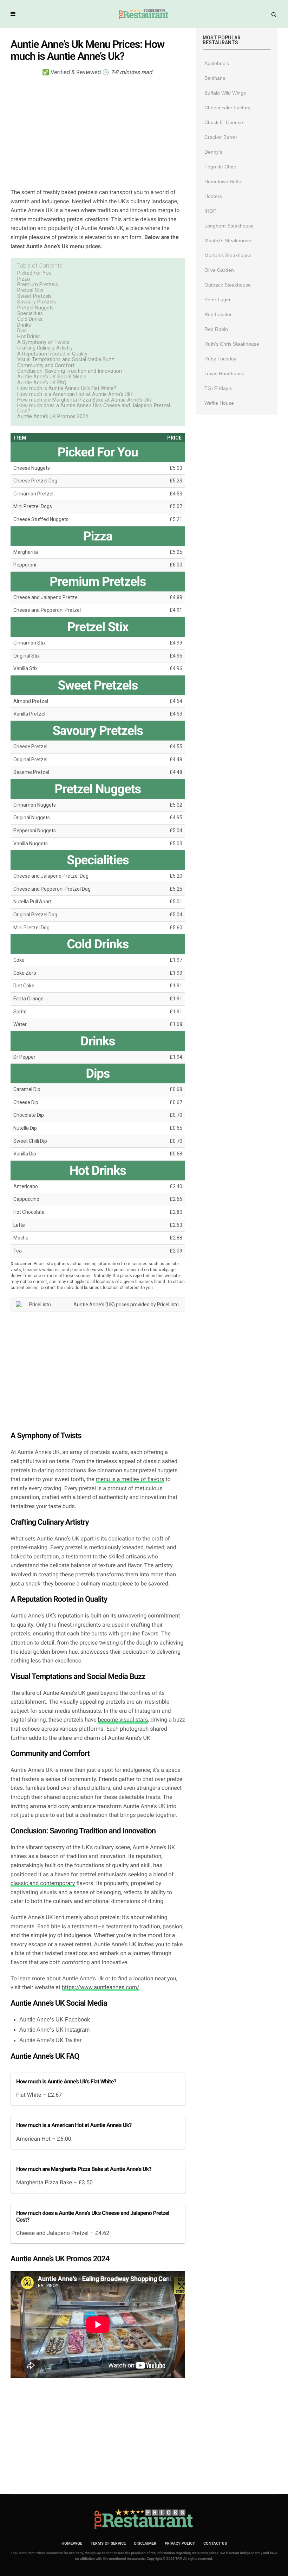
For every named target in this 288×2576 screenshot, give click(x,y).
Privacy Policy (180, 2543)
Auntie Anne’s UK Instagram (54, 2030)
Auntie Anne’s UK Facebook (55, 2020)
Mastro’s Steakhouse (228, 241)
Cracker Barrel (221, 137)
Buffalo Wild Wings (225, 93)
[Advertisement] (98, 132)
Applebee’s (217, 63)
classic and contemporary (43, 1883)
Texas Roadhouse (224, 373)
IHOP (210, 211)
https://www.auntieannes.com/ (101, 1987)
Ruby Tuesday (220, 359)
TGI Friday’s (218, 388)
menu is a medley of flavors (130, 1479)
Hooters (213, 196)
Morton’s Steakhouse (228, 255)
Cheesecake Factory (227, 108)
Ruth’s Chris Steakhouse (232, 344)
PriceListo (168, 1305)
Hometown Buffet (224, 181)
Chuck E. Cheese (224, 122)
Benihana (215, 78)
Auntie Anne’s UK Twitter (50, 2040)
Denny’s (213, 152)
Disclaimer (145, 2543)
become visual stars (123, 1720)
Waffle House (219, 403)
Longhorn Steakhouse (229, 226)
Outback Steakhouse (228, 285)
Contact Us (215, 2543)
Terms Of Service (108, 2543)
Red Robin (216, 329)
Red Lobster (218, 314)
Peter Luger (218, 300)
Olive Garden (219, 270)
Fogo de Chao (220, 167)
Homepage (72, 2543)
